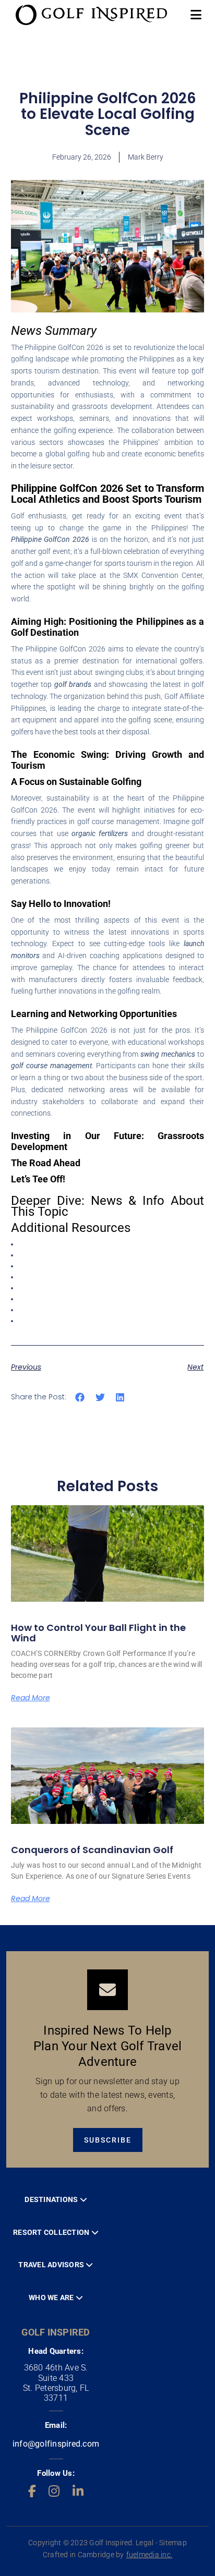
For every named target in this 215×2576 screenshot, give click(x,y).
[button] (80, 1398)
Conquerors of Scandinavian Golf (92, 1850)
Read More (31, 1698)
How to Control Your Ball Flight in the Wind (98, 1633)
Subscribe (108, 2140)
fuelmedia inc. (150, 2555)
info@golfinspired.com (56, 2444)
